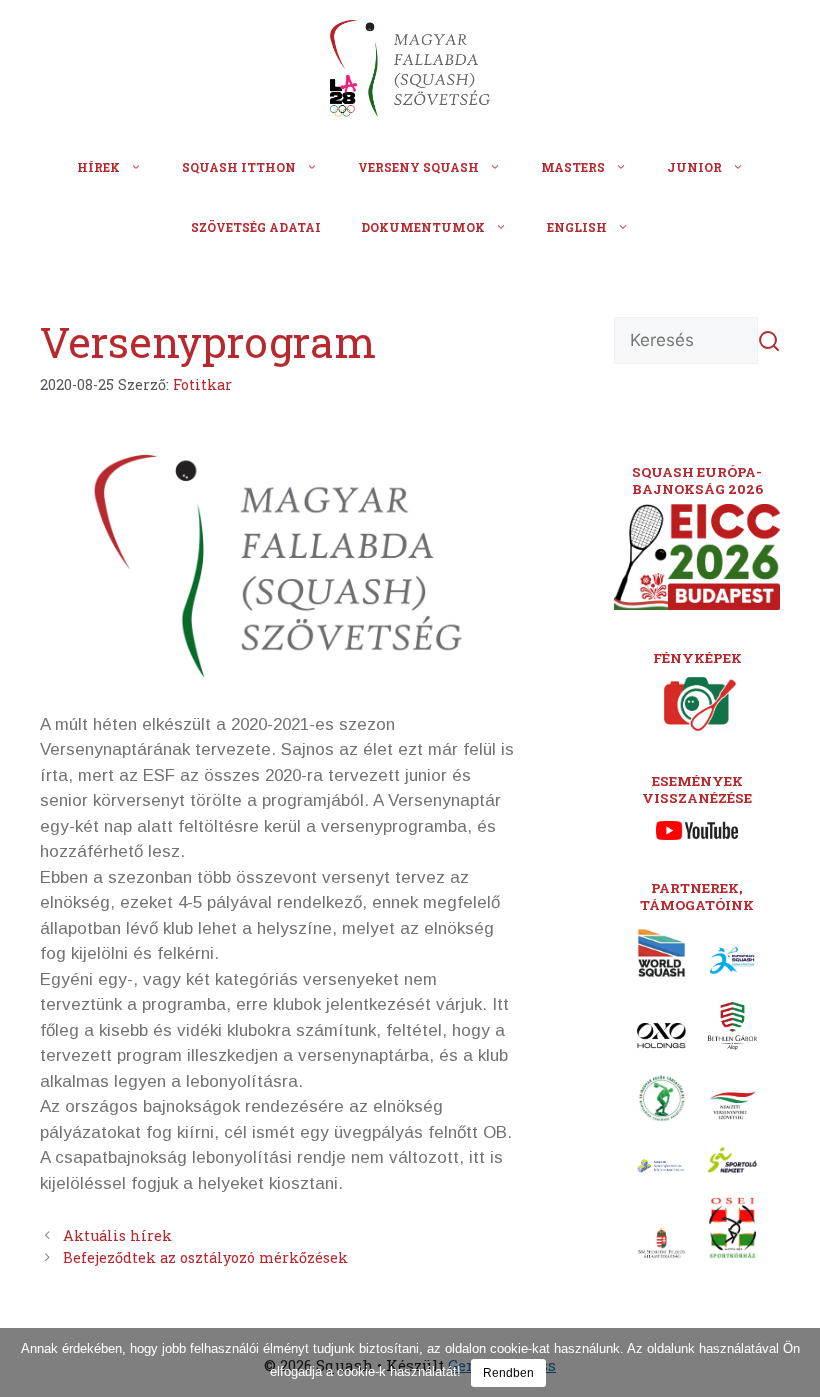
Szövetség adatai (256, 227)
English (577, 227)
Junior (694, 167)
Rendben (508, 1373)
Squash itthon (239, 167)
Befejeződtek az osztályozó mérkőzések (205, 1257)
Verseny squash (418, 167)
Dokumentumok (423, 227)
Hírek (98, 167)
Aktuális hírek (117, 1235)
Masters (573, 167)
